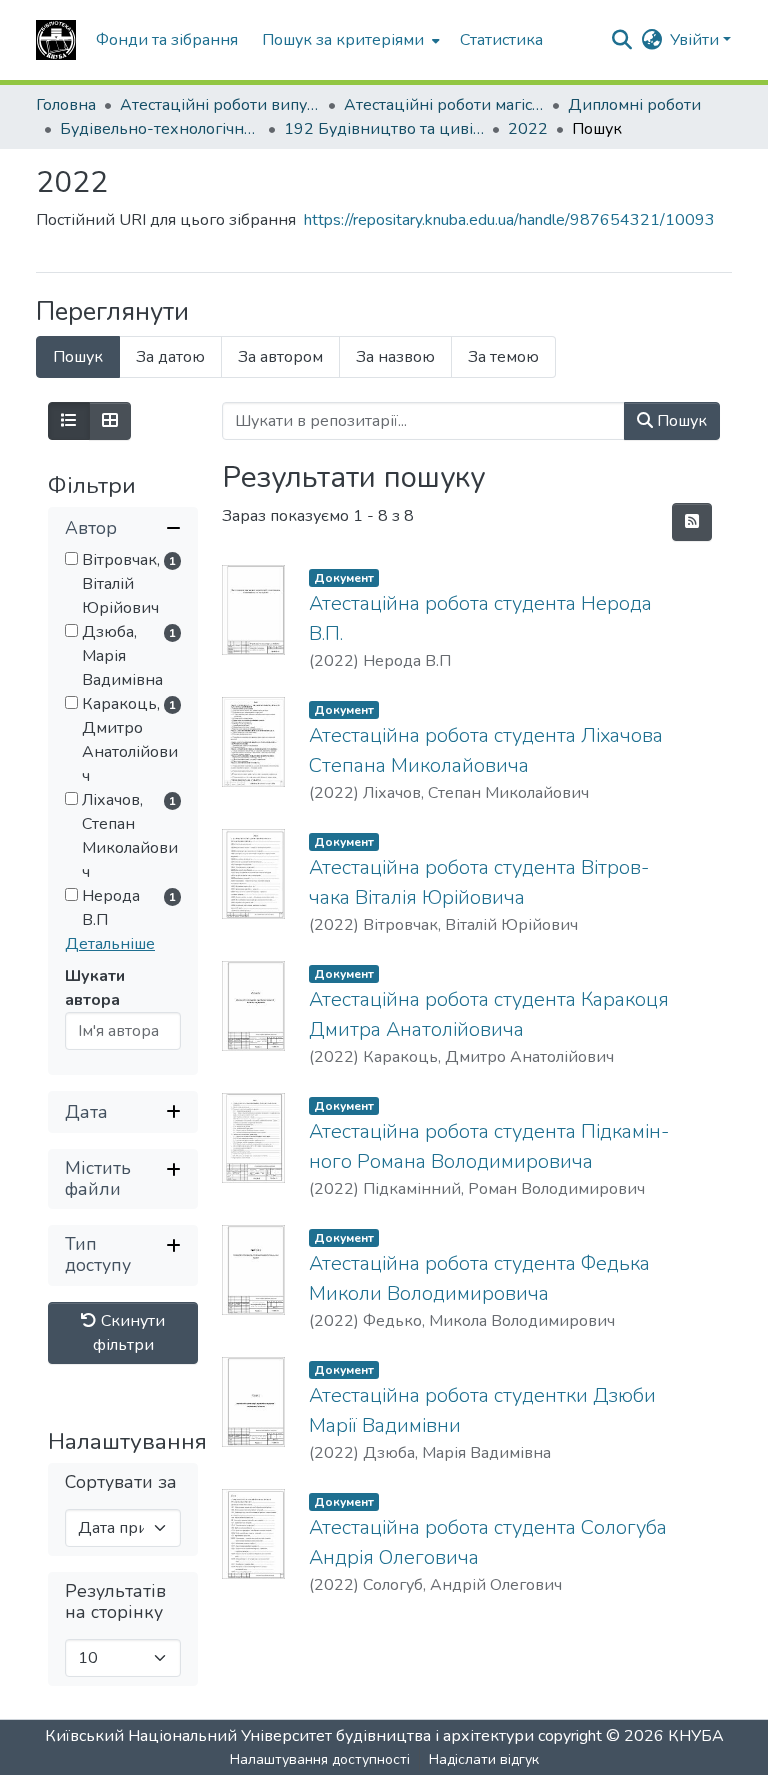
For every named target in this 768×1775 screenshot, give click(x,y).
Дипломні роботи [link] (634, 105)
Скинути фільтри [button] (129, 1333)
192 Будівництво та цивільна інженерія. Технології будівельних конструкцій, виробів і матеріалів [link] (384, 129)
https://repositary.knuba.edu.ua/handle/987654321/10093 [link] (509, 220)
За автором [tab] (280, 357)
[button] (56, 40)
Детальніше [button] (110, 944)
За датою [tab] (170, 357)
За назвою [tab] (395, 357)
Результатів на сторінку (115, 1602)
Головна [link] (66, 105)
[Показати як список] (69, 421)
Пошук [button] (680, 421)
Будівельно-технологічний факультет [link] (160, 129)
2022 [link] (528, 129)
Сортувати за (121, 1482)
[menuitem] (349, 40)
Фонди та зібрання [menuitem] (167, 40)
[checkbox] (71, 558)
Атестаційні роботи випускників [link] (220, 105)
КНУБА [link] (696, 1736)
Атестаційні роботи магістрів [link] (444, 105)
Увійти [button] (696, 40)
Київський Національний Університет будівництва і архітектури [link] (289, 1736)
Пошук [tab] (78, 357)
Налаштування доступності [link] (320, 1759)
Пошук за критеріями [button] (343, 40)
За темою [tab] (503, 357)
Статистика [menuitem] (501, 40)
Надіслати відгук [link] (484, 1759)
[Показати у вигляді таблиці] (110, 421)
